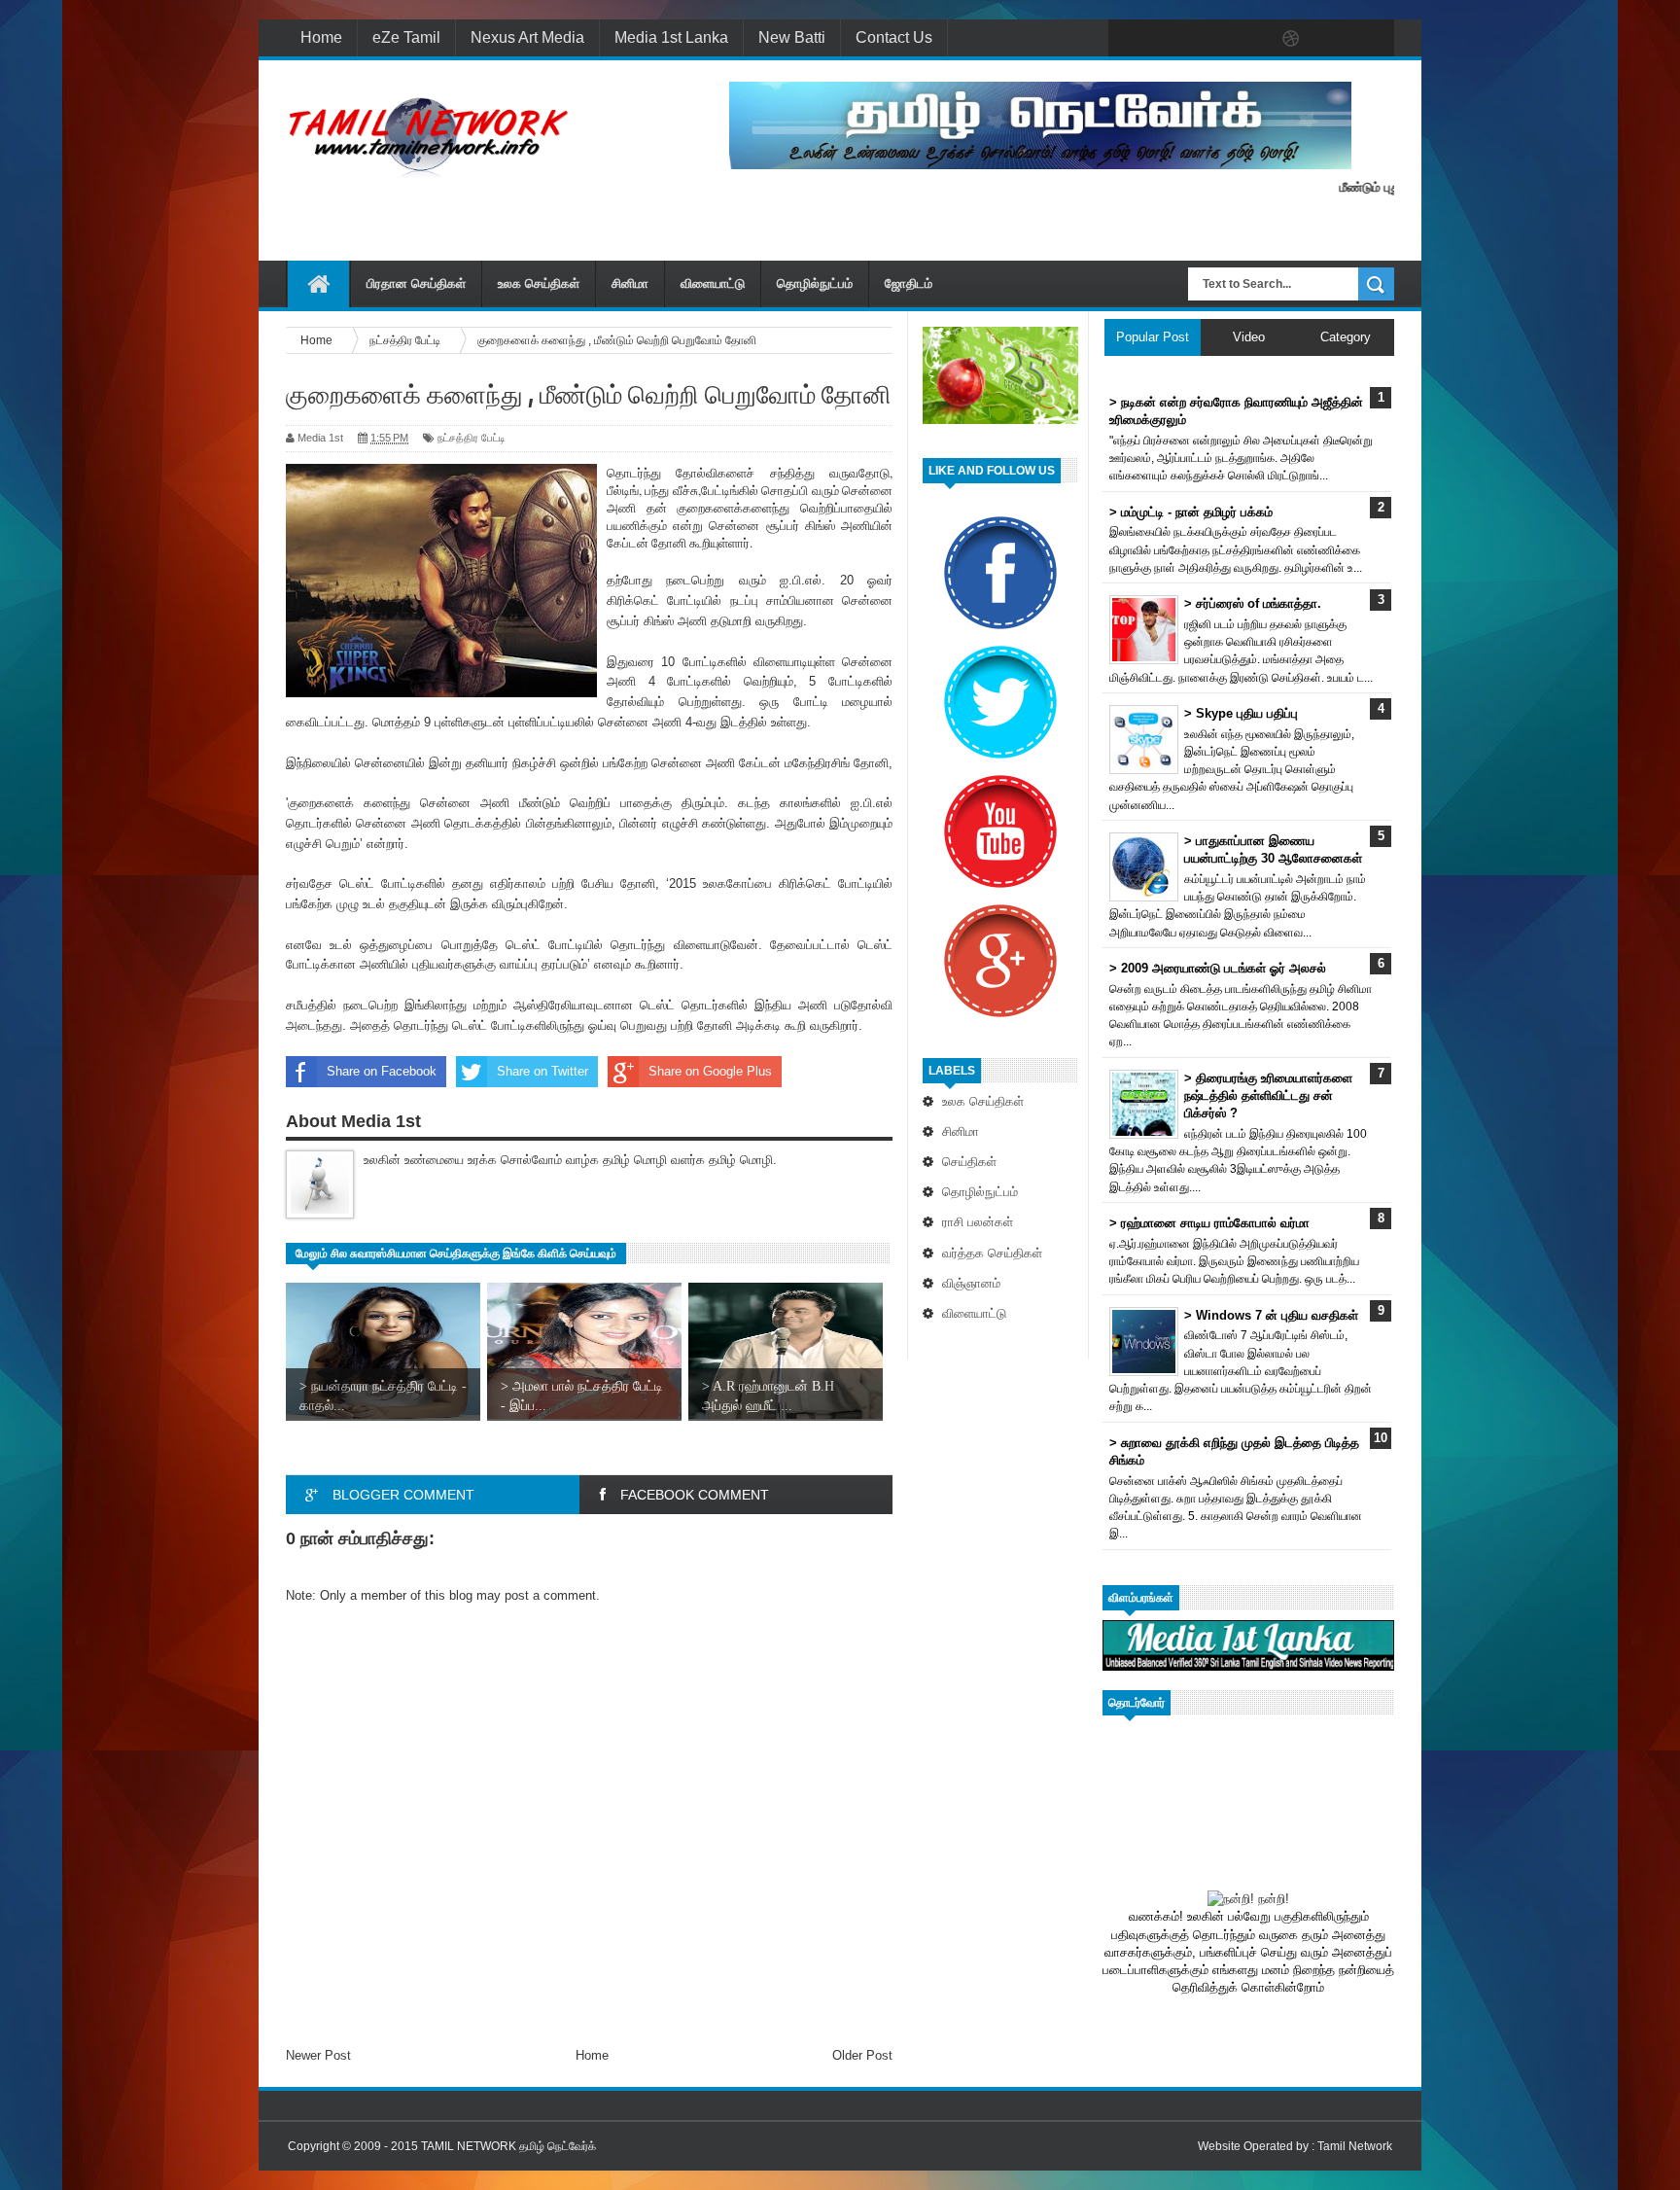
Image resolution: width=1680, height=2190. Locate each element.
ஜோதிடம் (909, 283)
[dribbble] (1291, 39)
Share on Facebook (382, 1071)
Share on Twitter (542, 1071)
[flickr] (1250, 39)
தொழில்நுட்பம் (815, 283)
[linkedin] (1332, 39)
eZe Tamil (406, 37)
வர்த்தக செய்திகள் (992, 1253)
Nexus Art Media (527, 37)
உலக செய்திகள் (539, 283)
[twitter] (1169, 39)
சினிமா (630, 283)
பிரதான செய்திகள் (416, 283)
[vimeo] (1209, 39)
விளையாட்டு (713, 283)
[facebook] (1128, 39)
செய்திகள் (969, 1162)
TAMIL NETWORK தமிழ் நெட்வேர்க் (508, 2146)
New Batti (792, 37)
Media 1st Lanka (671, 37)
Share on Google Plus (710, 1071)
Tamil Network (1355, 2146)
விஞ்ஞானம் (971, 1283)
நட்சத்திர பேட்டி (472, 438)
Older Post (862, 2055)
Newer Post (318, 2055)
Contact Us (894, 37)
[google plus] (1373, 39)
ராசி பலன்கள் (978, 1222)
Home (321, 37)
